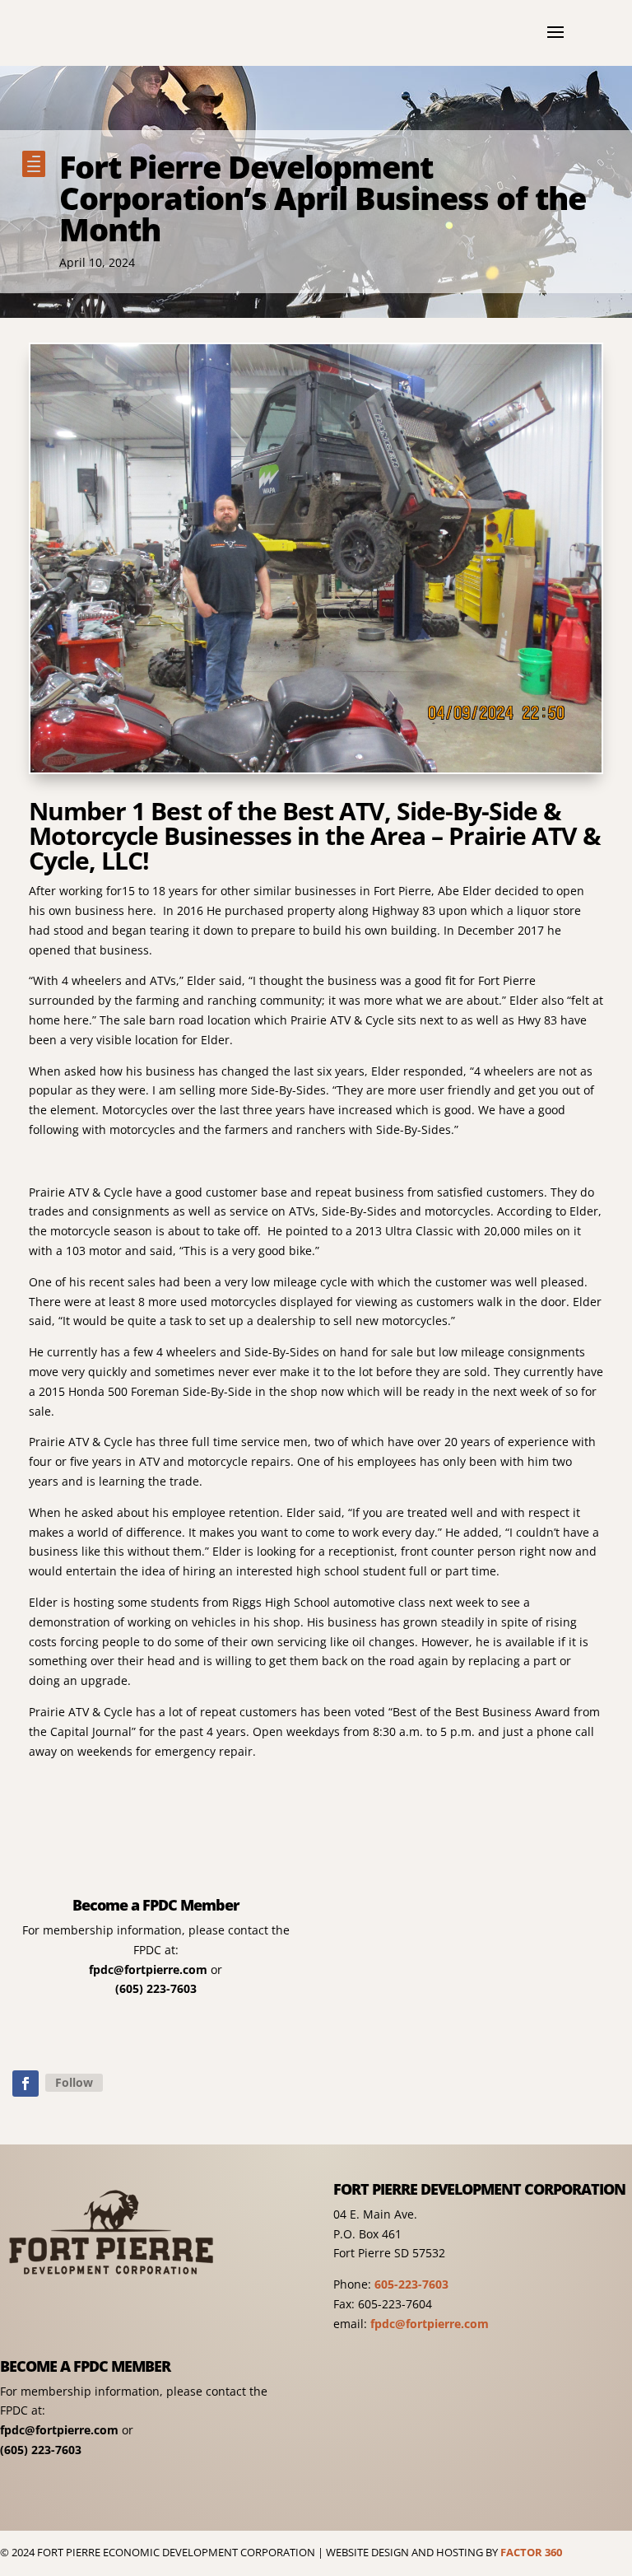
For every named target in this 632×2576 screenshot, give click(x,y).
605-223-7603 (411, 2284)
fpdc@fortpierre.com (148, 1969)
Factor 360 (531, 2552)
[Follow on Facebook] (26, 2084)
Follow (74, 2082)
